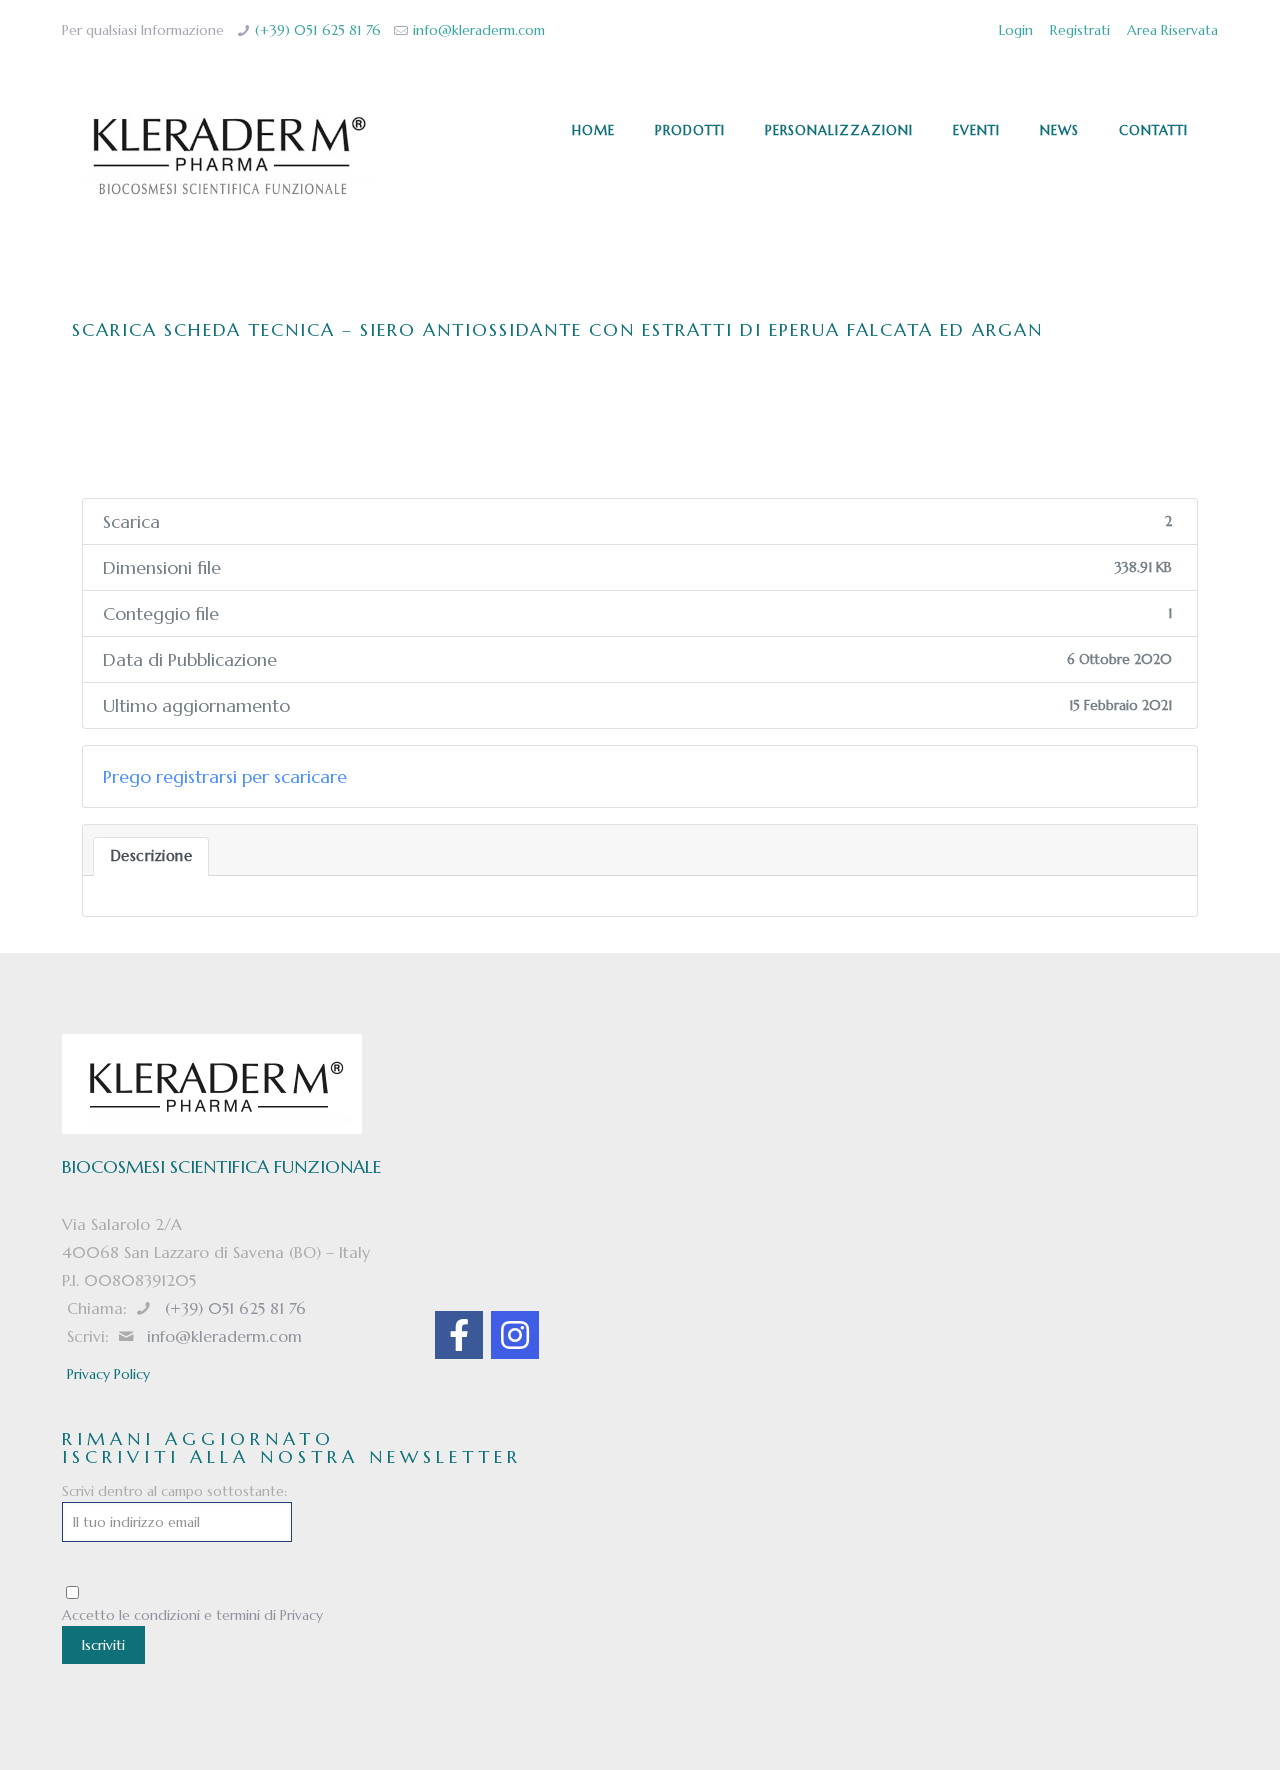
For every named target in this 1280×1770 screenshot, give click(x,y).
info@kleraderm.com (479, 30)
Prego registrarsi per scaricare (225, 776)
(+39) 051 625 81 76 (318, 30)
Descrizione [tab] (151, 856)
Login (1016, 30)
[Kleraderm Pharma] (228, 156)
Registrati (1080, 30)
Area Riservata (1172, 30)
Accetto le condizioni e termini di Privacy (192, 1615)
